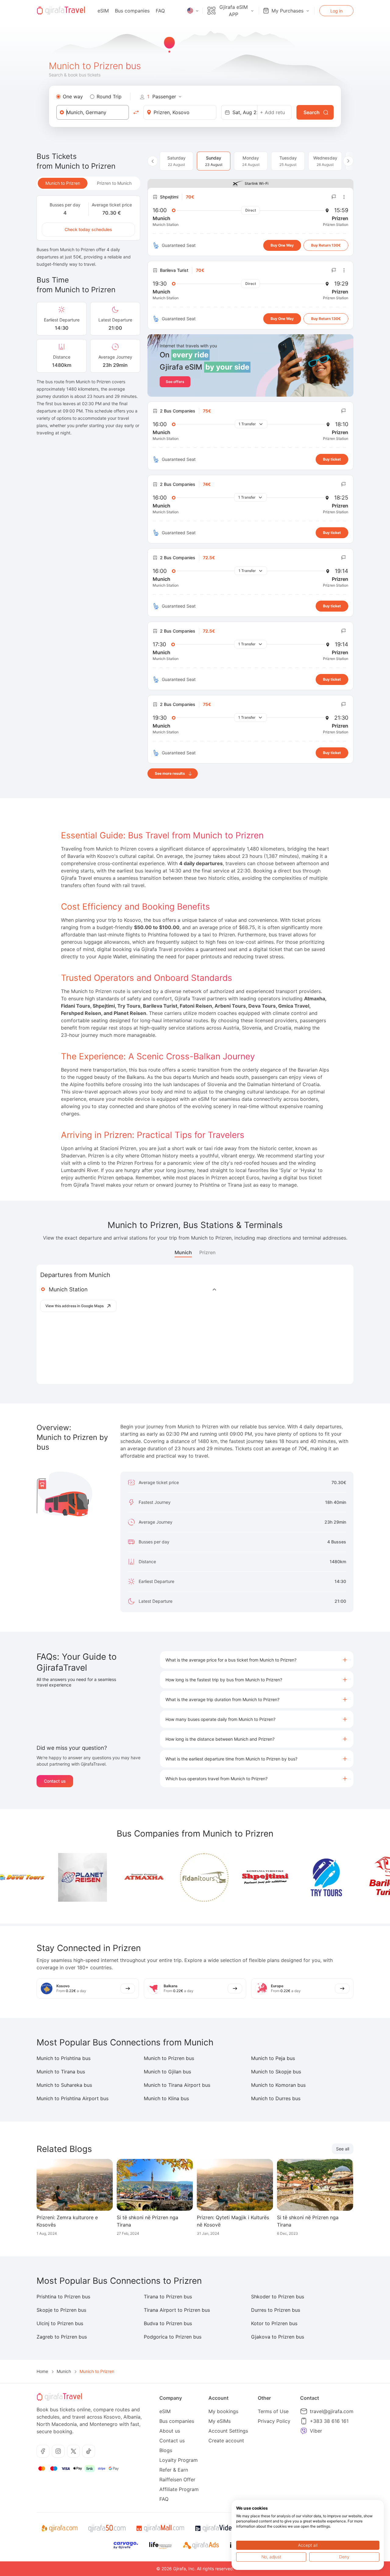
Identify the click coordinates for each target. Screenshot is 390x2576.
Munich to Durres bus (276, 2098)
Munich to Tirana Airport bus (177, 2085)
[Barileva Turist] (354, 1877)
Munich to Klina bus (166, 2098)
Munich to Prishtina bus (64, 2058)
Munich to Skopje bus (276, 2072)
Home (42, 2371)
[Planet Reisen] (50, 1877)
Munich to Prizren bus (169, 2058)
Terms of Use (273, 2411)
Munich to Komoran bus (278, 2085)
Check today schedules (88, 229)
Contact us (55, 1781)
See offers (175, 382)
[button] (257, 1660)
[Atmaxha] (111, 1878)
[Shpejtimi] (232, 1877)
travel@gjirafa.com (332, 2411)
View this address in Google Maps (74, 1306)
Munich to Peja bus (273, 2058)
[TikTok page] (89, 2451)
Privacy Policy (274, 2421)
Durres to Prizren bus (276, 2310)
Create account (226, 2441)
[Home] (61, 11)
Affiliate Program (179, 2489)
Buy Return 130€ (326, 245)
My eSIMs (220, 2421)
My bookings (223, 2411)
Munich (183, 1252)
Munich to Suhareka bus (64, 2085)
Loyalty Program (179, 2460)
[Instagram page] (58, 2451)
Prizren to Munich (114, 183)
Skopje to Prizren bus (61, 2310)
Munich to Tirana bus (61, 2072)
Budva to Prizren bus (168, 2323)
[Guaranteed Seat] (156, 245)
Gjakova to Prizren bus (278, 2337)
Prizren (207, 1252)
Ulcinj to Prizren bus (60, 2323)
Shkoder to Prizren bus (278, 2297)
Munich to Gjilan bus (167, 2072)
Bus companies (132, 11)
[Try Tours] (293, 1877)
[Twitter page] (73, 2451)
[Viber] (304, 2431)
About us (170, 2431)
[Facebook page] (43, 2451)
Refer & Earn (174, 2470)
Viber (316, 2431)
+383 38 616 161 (329, 2421)
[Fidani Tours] (172, 1877)
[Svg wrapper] (59, 2529)
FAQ (160, 11)
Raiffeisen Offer (177, 2479)
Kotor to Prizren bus (274, 2323)
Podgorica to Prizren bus (173, 2337)
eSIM (103, 11)
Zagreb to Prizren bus (62, 2337)
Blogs (166, 2450)
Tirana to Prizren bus (168, 2297)
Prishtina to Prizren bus (63, 2297)
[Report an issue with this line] (334, 197)
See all (343, 2149)
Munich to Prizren (63, 183)
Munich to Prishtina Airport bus (73, 2098)
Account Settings (228, 2431)
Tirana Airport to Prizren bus (177, 2310)
